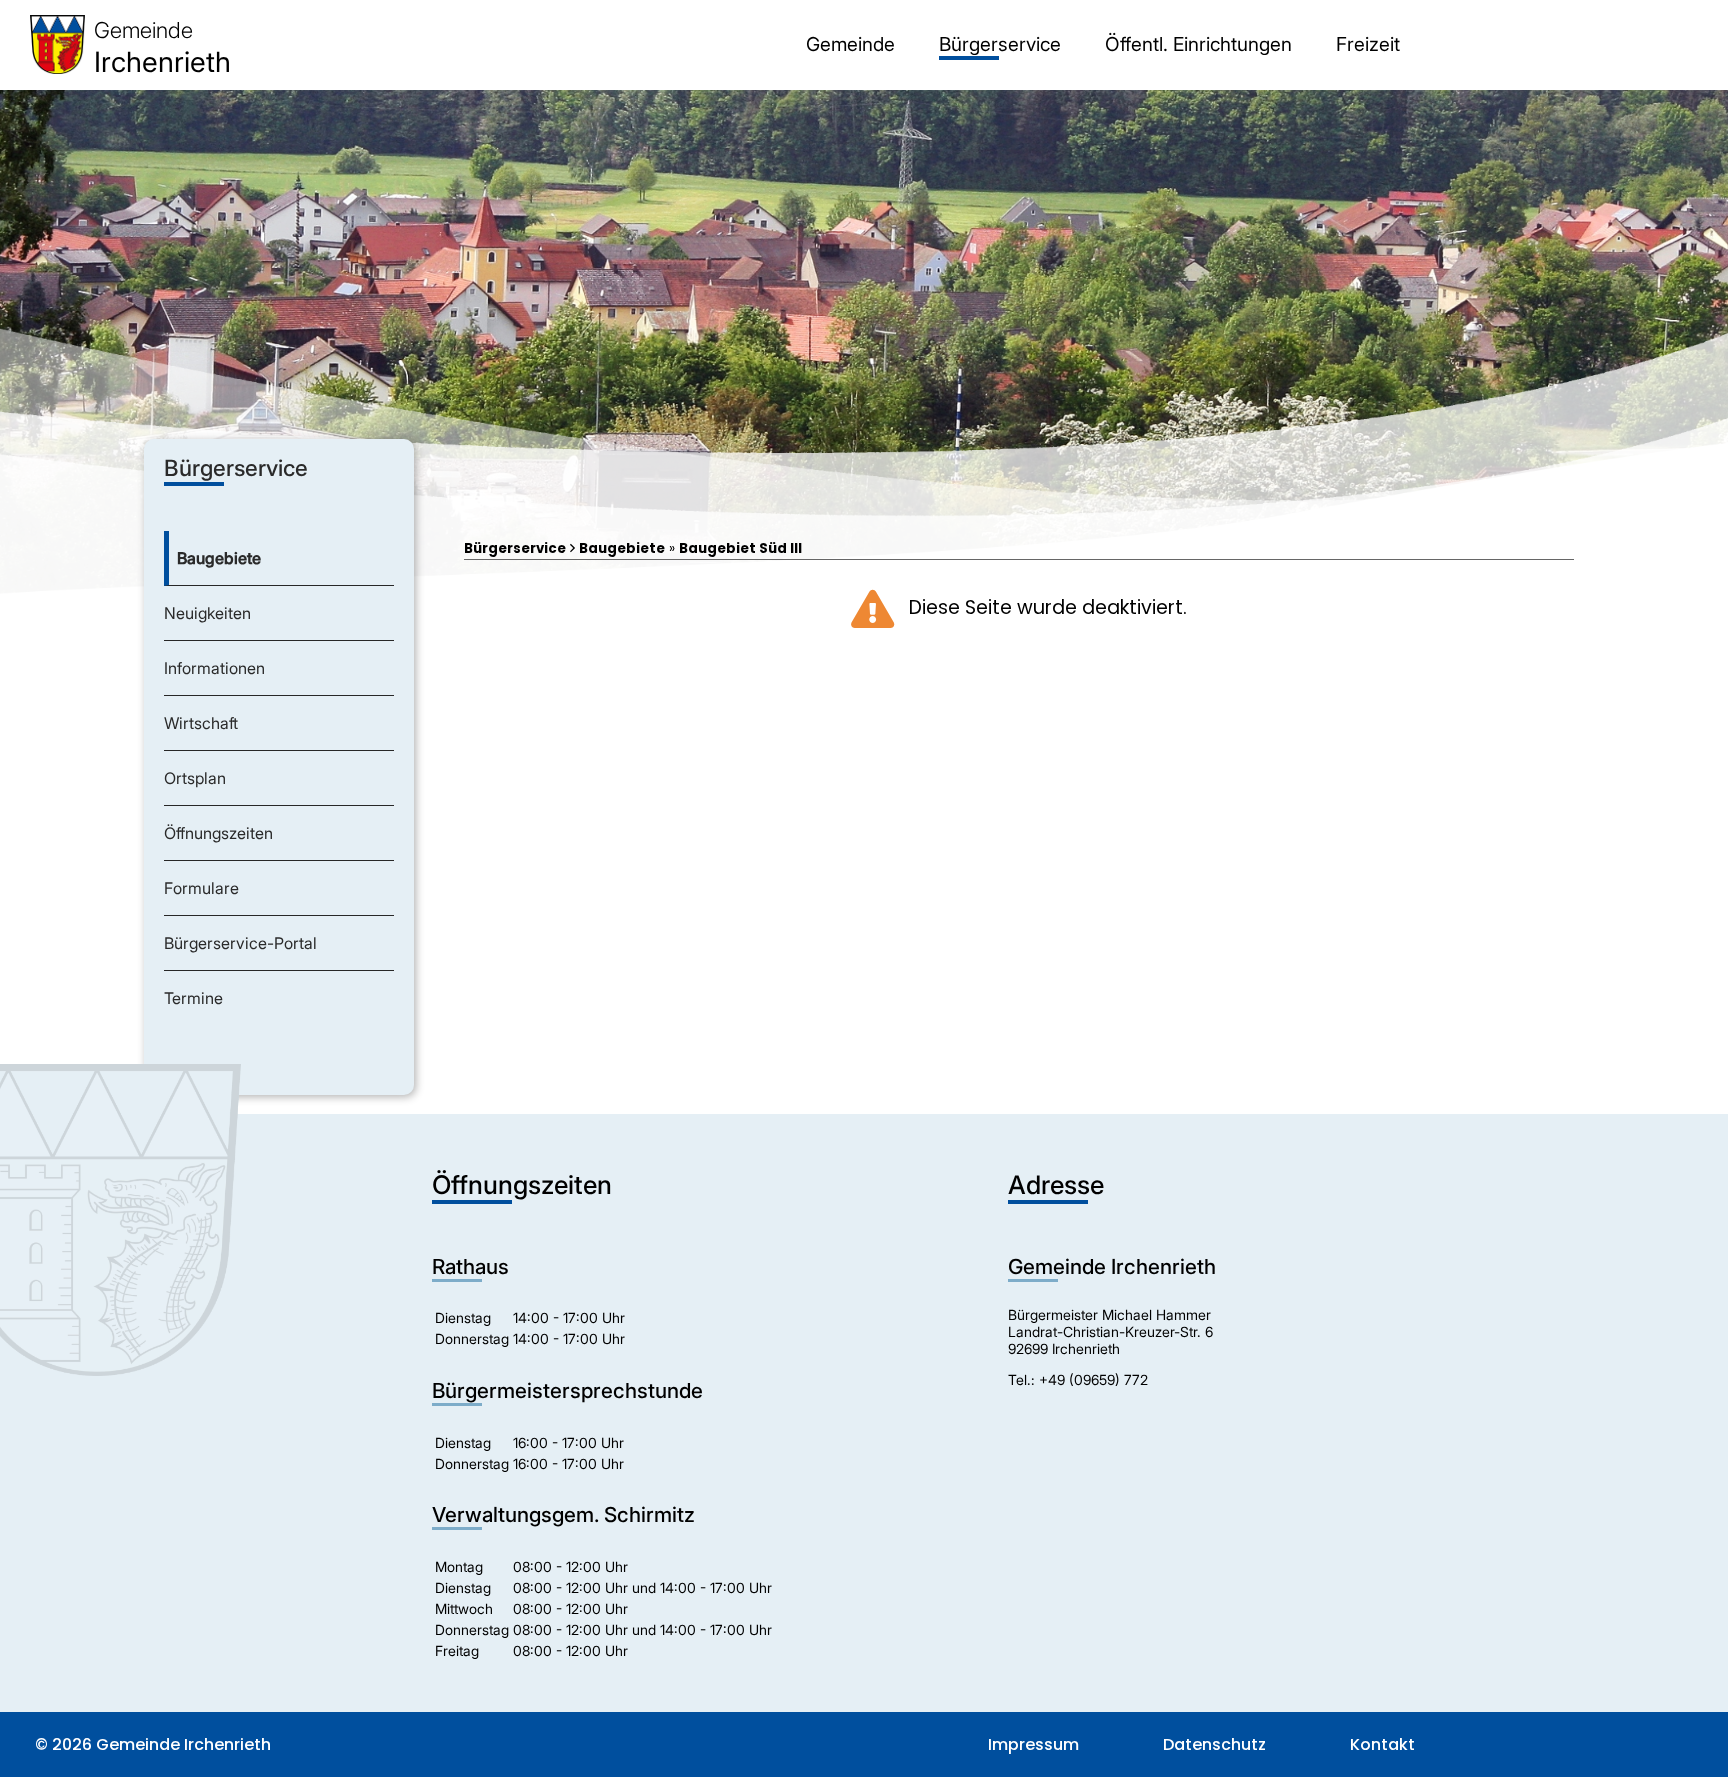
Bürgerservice (515, 548)
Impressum (1033, 1744)
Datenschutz (1214, 1744)
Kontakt (1382, 1744)
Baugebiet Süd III (740, 548)
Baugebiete (622, 548)
